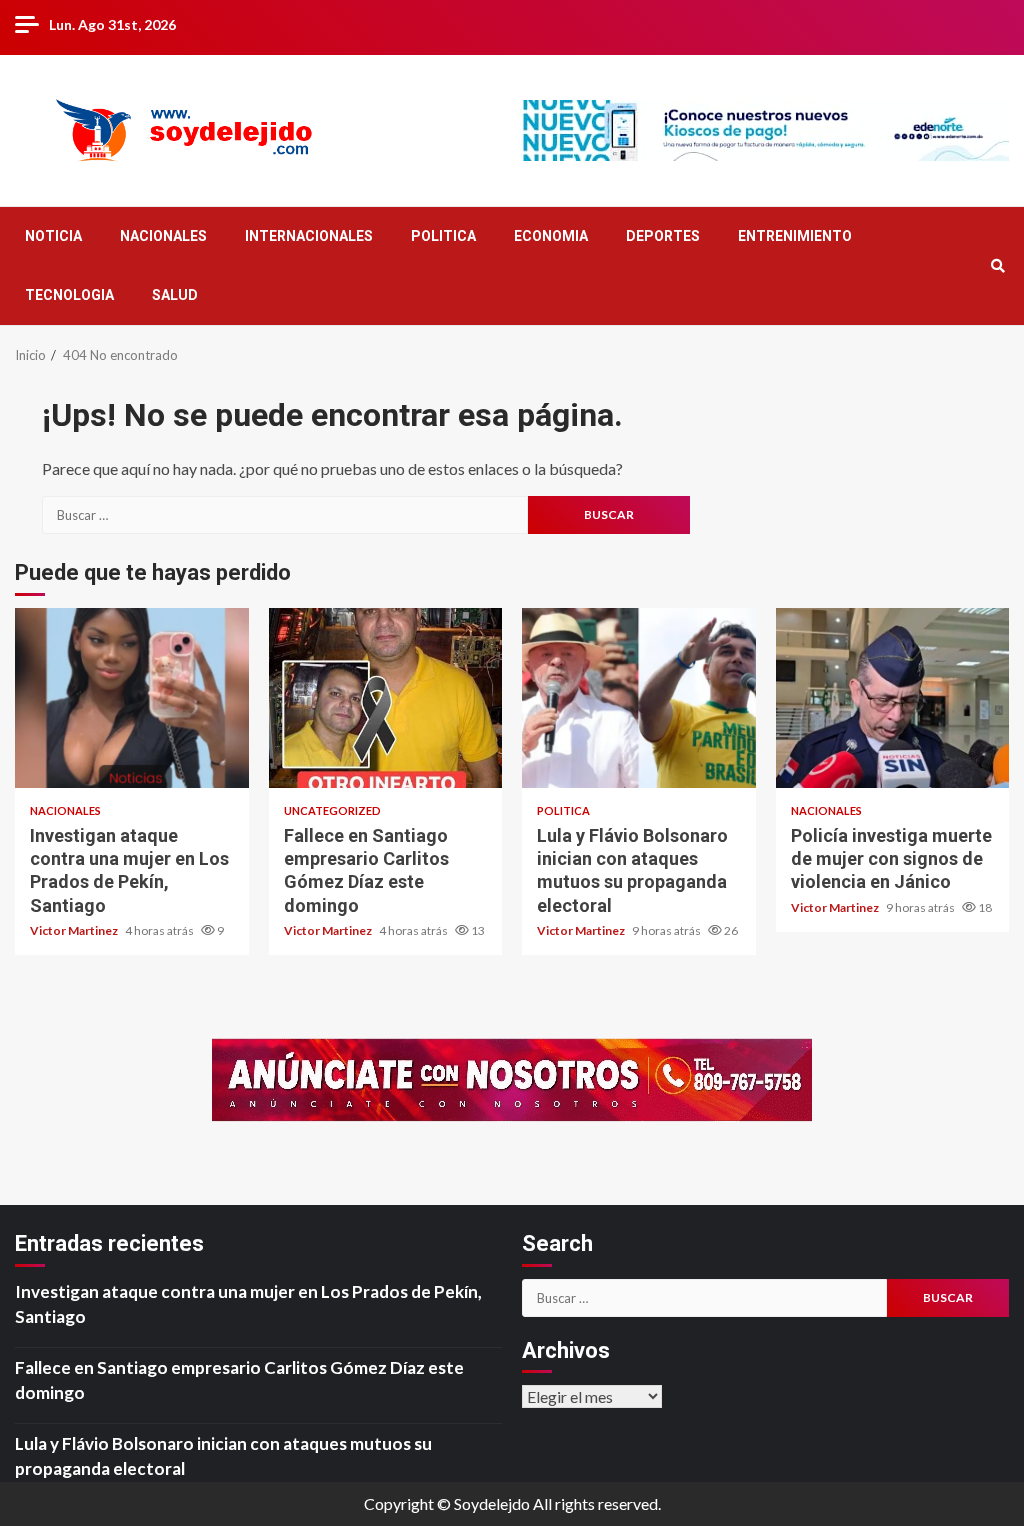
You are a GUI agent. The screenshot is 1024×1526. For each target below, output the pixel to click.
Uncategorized (332, 810)
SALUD (175, 295)
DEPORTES (663, 236)
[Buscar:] (285, 515)
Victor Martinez (75, 930)
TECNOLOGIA (69, 295)
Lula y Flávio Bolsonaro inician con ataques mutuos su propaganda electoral (639, 698)
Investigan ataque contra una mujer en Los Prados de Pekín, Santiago (132, 698)
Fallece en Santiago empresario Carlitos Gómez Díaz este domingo (386, 698)
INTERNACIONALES (309, 236)
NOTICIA (53, 236)
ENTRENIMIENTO (795, 236)
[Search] (997, 266)
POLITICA (443, 236)
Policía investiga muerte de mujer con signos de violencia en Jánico (893, 698)
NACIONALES (163, 236)
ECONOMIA (551, 236)
